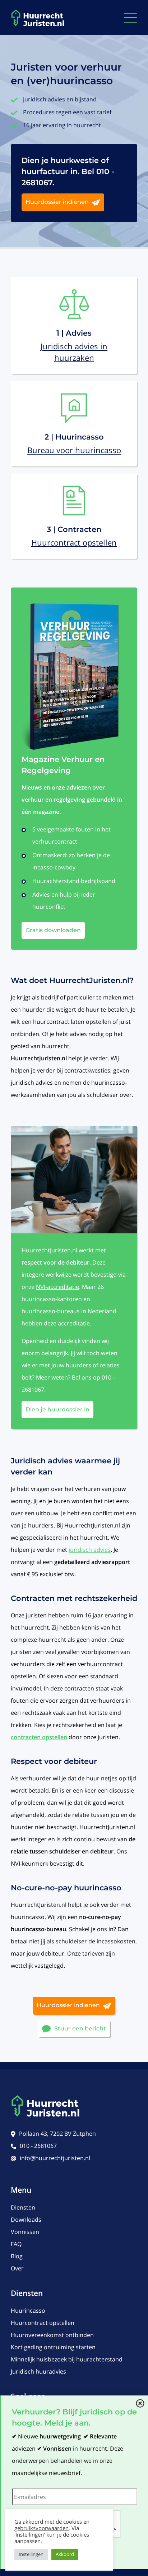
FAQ (16, 2244)
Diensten (23, 2207)
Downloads (26, 2220)
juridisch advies (90, 1550)
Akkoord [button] (65, 2554)
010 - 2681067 (38, 2146)
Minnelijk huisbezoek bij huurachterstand (67, 2359)
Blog (17, 2256)
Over (17, 2268)
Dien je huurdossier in (57, 1409)
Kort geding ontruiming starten (53, 2347)
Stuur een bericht (80, 2028)
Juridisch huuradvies (38, 2371)
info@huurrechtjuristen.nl (55, 2158)
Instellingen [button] (31, 2554)
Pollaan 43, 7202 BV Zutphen (57, 2134)
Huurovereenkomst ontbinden (52, 2335)
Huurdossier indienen (57, 202)
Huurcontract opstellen (43, 2323)
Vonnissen (25, 2232)
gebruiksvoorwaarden (41, 2528)
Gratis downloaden (53, 930)
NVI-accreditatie (57, 1287)
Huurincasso (28, 2311)
